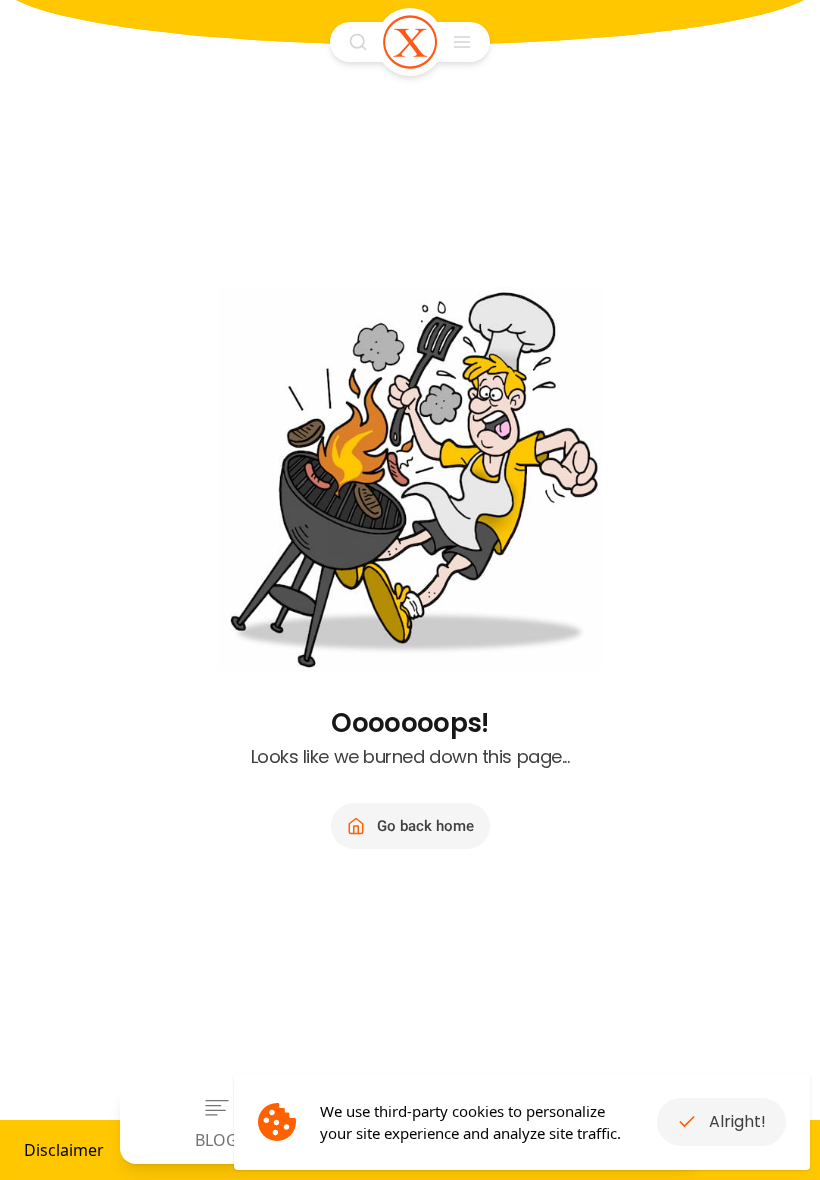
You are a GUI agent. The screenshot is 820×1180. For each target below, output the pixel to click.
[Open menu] (462, 42)
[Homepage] (410, 42)
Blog (216, 1140)
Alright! (737, 1121)
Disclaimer (64, 1150)
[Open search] (358, 42)
